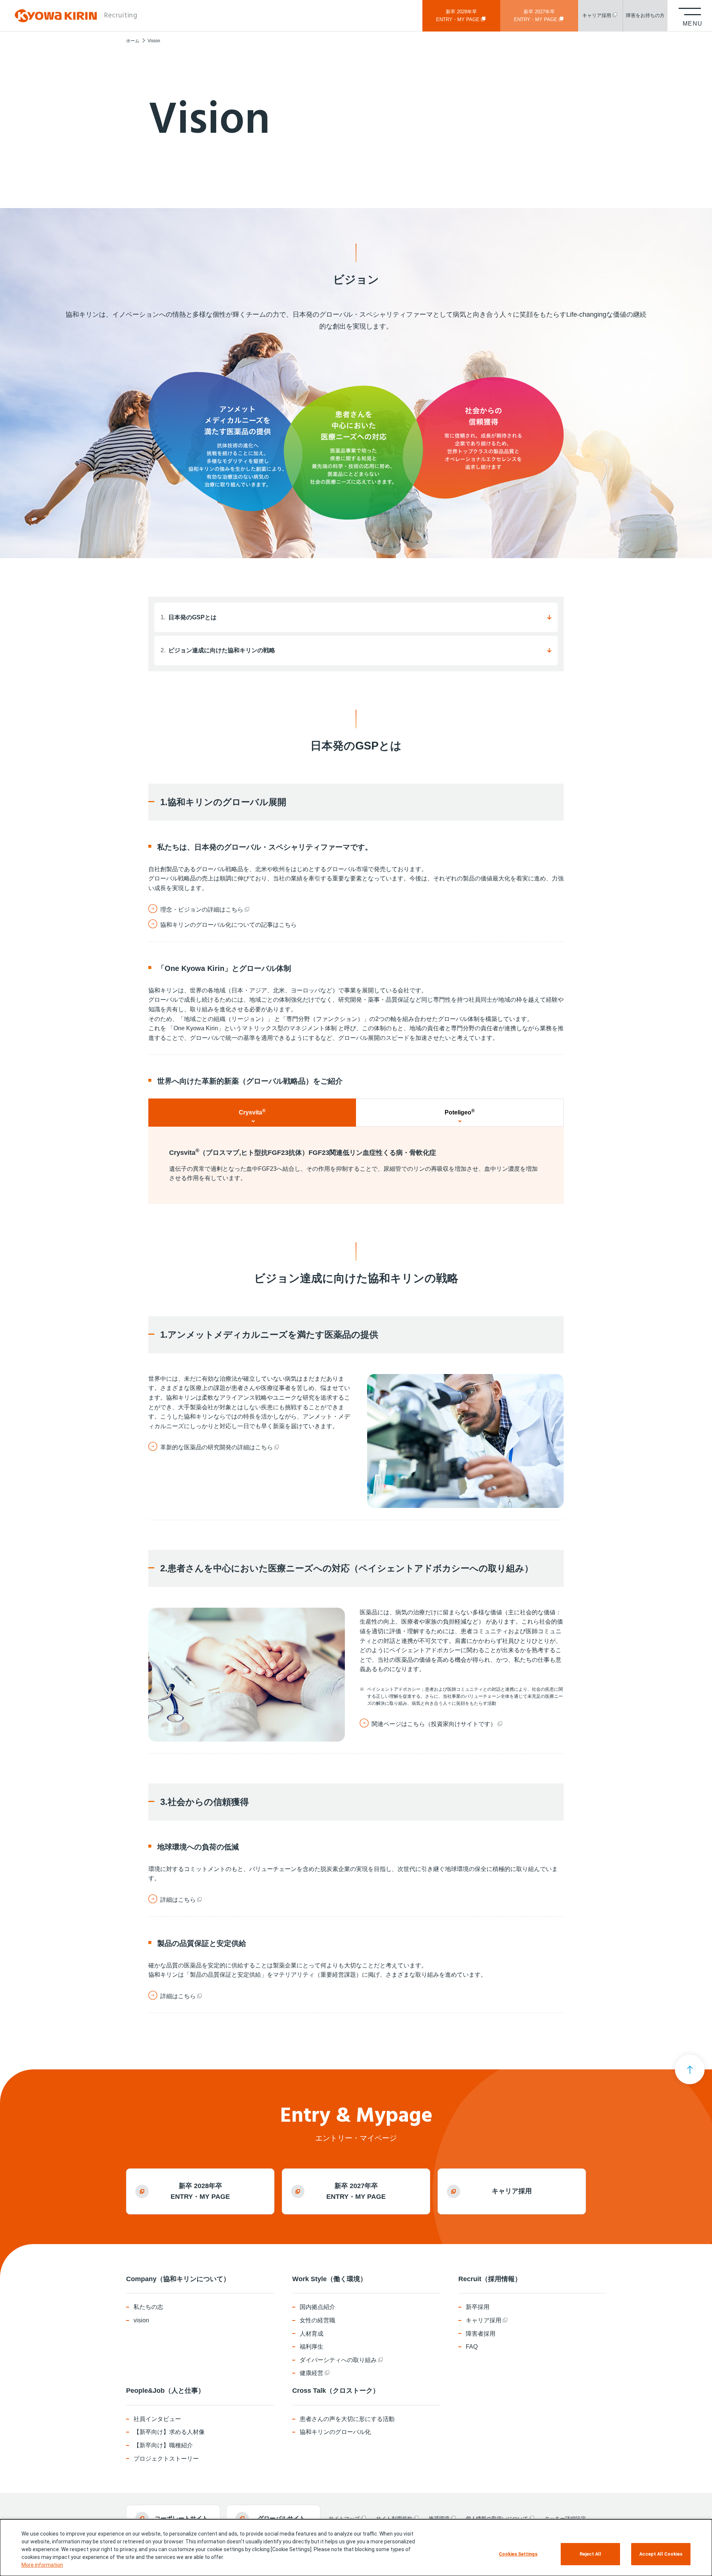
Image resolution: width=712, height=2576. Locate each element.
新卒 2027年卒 (536, 16)
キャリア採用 (512, 2191)
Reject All (590, 2554)
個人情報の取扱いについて (497, 2519)
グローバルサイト (281, 2518)
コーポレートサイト (181, 2518)
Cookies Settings (518, 2554)
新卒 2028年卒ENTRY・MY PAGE (200, 2191)
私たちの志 (148, 2307)
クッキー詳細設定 (565, 2519)
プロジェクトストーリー (166, 2459)
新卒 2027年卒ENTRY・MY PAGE (356, 2191)
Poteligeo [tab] (460, 1112)
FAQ (472, 2347)
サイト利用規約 (394, 2519)
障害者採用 (481, 2334)
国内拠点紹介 (317, 2307)
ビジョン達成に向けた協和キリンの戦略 (218, 650)
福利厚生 (311, 2347)
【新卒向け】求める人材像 (169, 2432)
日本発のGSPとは (189, 617)
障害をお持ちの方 (645, 15)
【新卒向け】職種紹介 (163, 2445)
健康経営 (311, 2373)
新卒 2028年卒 (458, 16)
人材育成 (311, 2334)
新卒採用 (478, 2307)
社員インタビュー (157, 2419)
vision (141, 2320)
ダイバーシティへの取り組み (338, 2360)
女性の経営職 (317, 2320)
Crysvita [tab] (252, 1112)
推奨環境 (439, 2519)
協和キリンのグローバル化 (335, 2432)
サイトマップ (344, 2519)
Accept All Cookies (661, 2554)
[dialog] (356, 2548)
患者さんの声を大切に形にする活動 (347, 2419)
